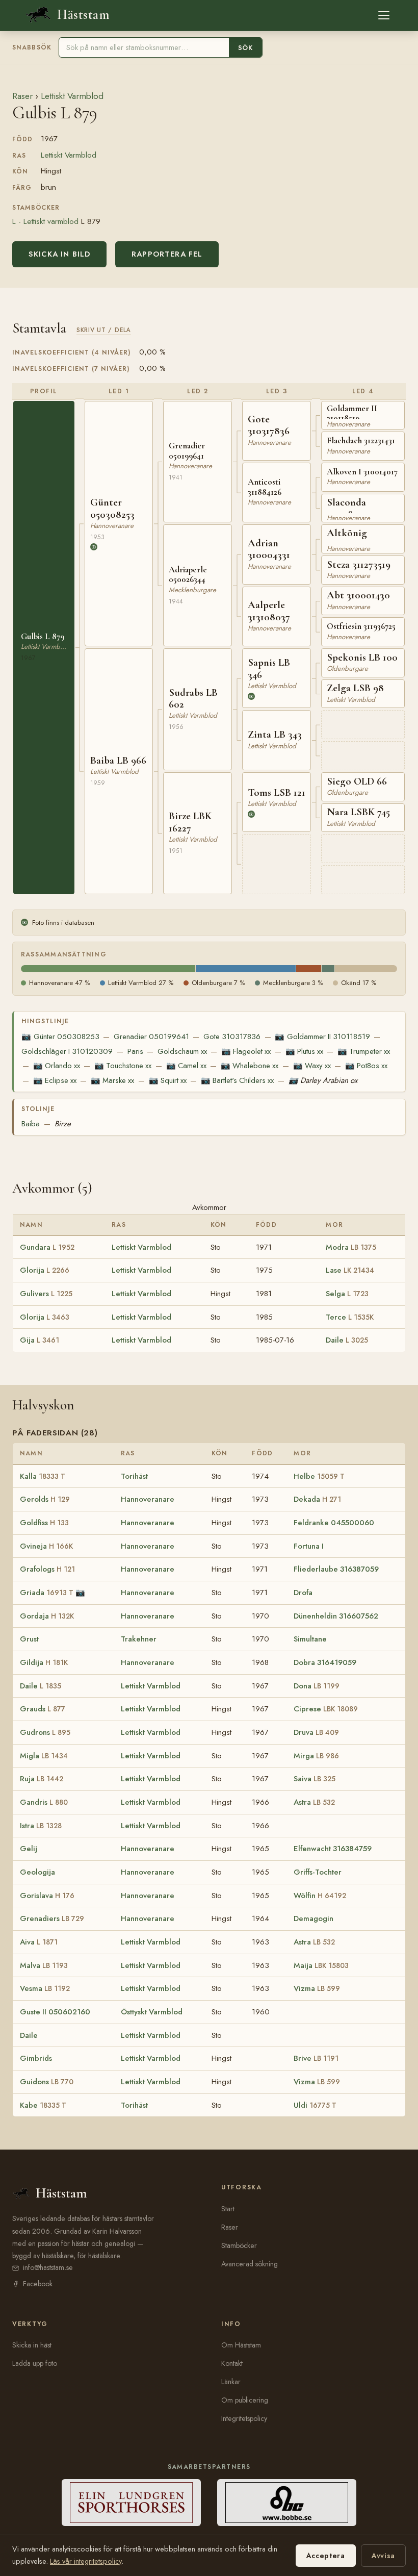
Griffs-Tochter (318, 1872)
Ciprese (326, 1709)
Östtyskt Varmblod (152, 2012)
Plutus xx (304, 1051)
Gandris (44, 1802)
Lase (350, 1270)
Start (228, 2209)
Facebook (38, 2284)
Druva (316, 1732)
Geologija (37, 1872)
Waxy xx (312, 1066)
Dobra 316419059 (325, 1662)
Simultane (310, 1639)
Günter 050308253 (60, 1037)
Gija (40, 1340)
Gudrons (45, 1732)
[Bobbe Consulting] (287, 2503)
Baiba (31, 1124)
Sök (245, 48)
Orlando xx (57, 1066)
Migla (44, 1756)
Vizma (317, 1988)
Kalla (43, 1476)
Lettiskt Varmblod (72, 96)
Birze (63, 1124)
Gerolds (45, 1499)
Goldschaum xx (182, 1051)
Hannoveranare (148, 1499)
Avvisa (383, 2556)
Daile (347, 1340)
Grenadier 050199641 (151, 1037)
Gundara (47, 1247)
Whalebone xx (250, 1066)
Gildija (44, 1662)
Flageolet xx (246, 1051)
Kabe (43, 2105)
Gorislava (47, 1896)
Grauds (43, 1709)
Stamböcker (239, 2245)
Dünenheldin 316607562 (336, 1616)
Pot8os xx (366, 1066)
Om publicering (245, 2400)
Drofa (303, 1593)
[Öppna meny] (384, 15)
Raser (22, 96)
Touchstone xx (123, 1066)
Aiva (39, 1942)
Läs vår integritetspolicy (86, 2561)
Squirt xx (168, 1080)
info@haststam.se (48, 2267)
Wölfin (320, 1896)
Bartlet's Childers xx (237, 1080)
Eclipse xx (55, 1080)
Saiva (315, 1779)
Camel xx (186, 1066)
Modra (351, 1247)
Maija (321, 1965)
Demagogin (313, 1918)
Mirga (316, 1756)
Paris (135, 1051)
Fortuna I (309, 1546)
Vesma (45, 1988)
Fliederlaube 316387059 (336, 1569)
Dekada (317, 1499)
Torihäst (134, 1476)
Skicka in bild (59, 254)
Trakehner (139, 1639)
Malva (44, 1965)
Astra (314, 1802)
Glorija (45, 1270)
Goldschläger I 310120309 (67, 1051)
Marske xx (112, 1080)
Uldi (315, 2105)
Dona (317, 1686)
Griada (47, 1593)
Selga (347, 1294)
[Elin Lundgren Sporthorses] (131, 2503)
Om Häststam (241, 2345)
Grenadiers (52, 1918)
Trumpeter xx (364, 1051)
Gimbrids (36, 2058)
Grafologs (47, 1569)
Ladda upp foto (35, 2363)
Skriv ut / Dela (104, 330)
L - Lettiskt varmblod (45, 221)
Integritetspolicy (244, 2418)
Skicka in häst (32, 2345)
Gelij (29, 1849)
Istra (41, 1826)
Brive (316, 2058)
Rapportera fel (167, 254)
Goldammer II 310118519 (322, 1037)
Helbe (319, 1476)
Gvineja (46, 1546)
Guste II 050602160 (55, 2012)
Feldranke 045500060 (334, 1523)
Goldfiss (44, 1523)
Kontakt (232, 2363)
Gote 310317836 (232, 1037)
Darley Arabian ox (323, 1080)
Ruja (42, 1779)
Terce (350, 1317)
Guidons (47, 2082)
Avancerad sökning (250, 2264)
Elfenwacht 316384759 (333, 1849)
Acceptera (326, 2556)
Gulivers (46, 1294)
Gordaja (47, 1616)
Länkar (231, 2382)
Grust (29, 1639)
